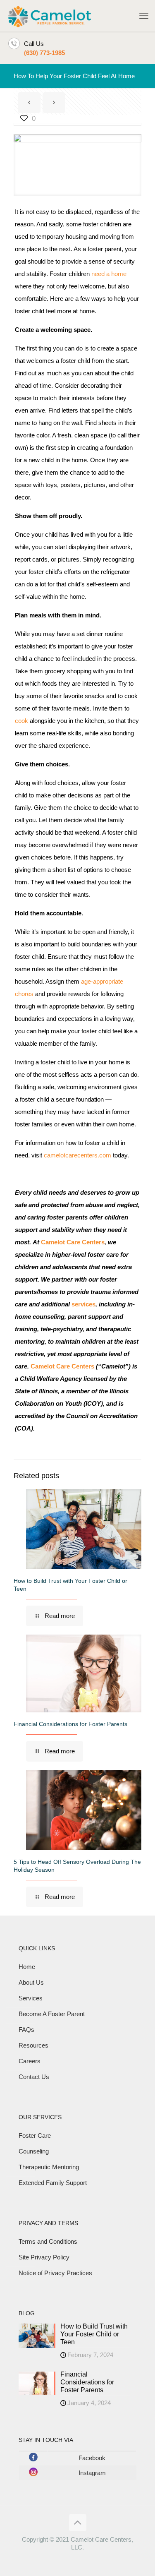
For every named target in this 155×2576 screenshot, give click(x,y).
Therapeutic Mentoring (49, 2167)
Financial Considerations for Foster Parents (70, 1724)
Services (31, 1998)
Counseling (34, 2151)
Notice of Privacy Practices (55, 2273)
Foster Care (35, 2135)
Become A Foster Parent (52, 2014)
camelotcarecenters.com (77, 1155)
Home (27, 1967)
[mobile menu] (144, 16)
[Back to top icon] (78, 2523)
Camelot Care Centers (73, 1242)
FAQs (26, 2030)
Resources (33, 2045)
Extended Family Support (53, 2183)
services (83, 1304)
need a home (109, 274)
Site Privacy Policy (44, 2257)
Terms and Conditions (48, 2241)
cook (21, 721)
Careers (30, 2061)
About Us (31, 1982)
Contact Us (34, 2077)
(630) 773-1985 (44, 53)
